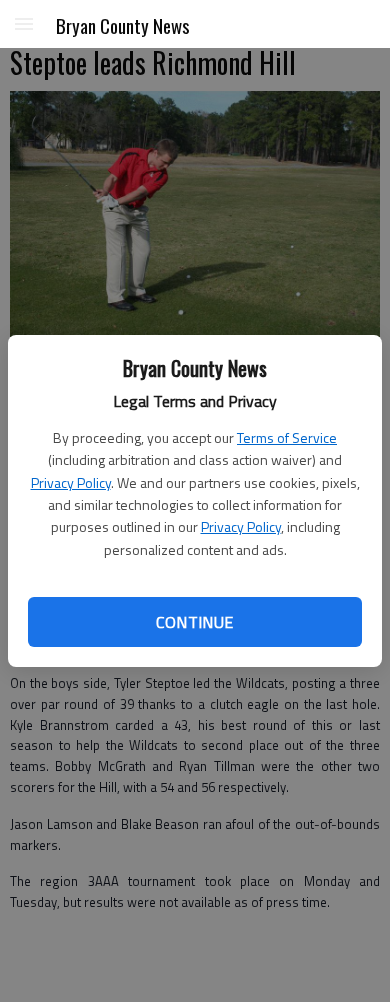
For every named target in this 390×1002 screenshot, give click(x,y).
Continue (194, 622)
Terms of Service (287, 437)
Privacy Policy (71, 482)
